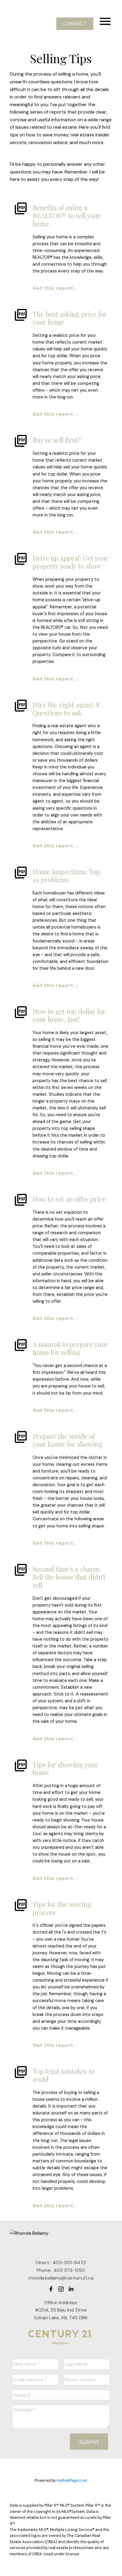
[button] (75, 24)
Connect (75, 24)
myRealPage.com (72, 2480)
